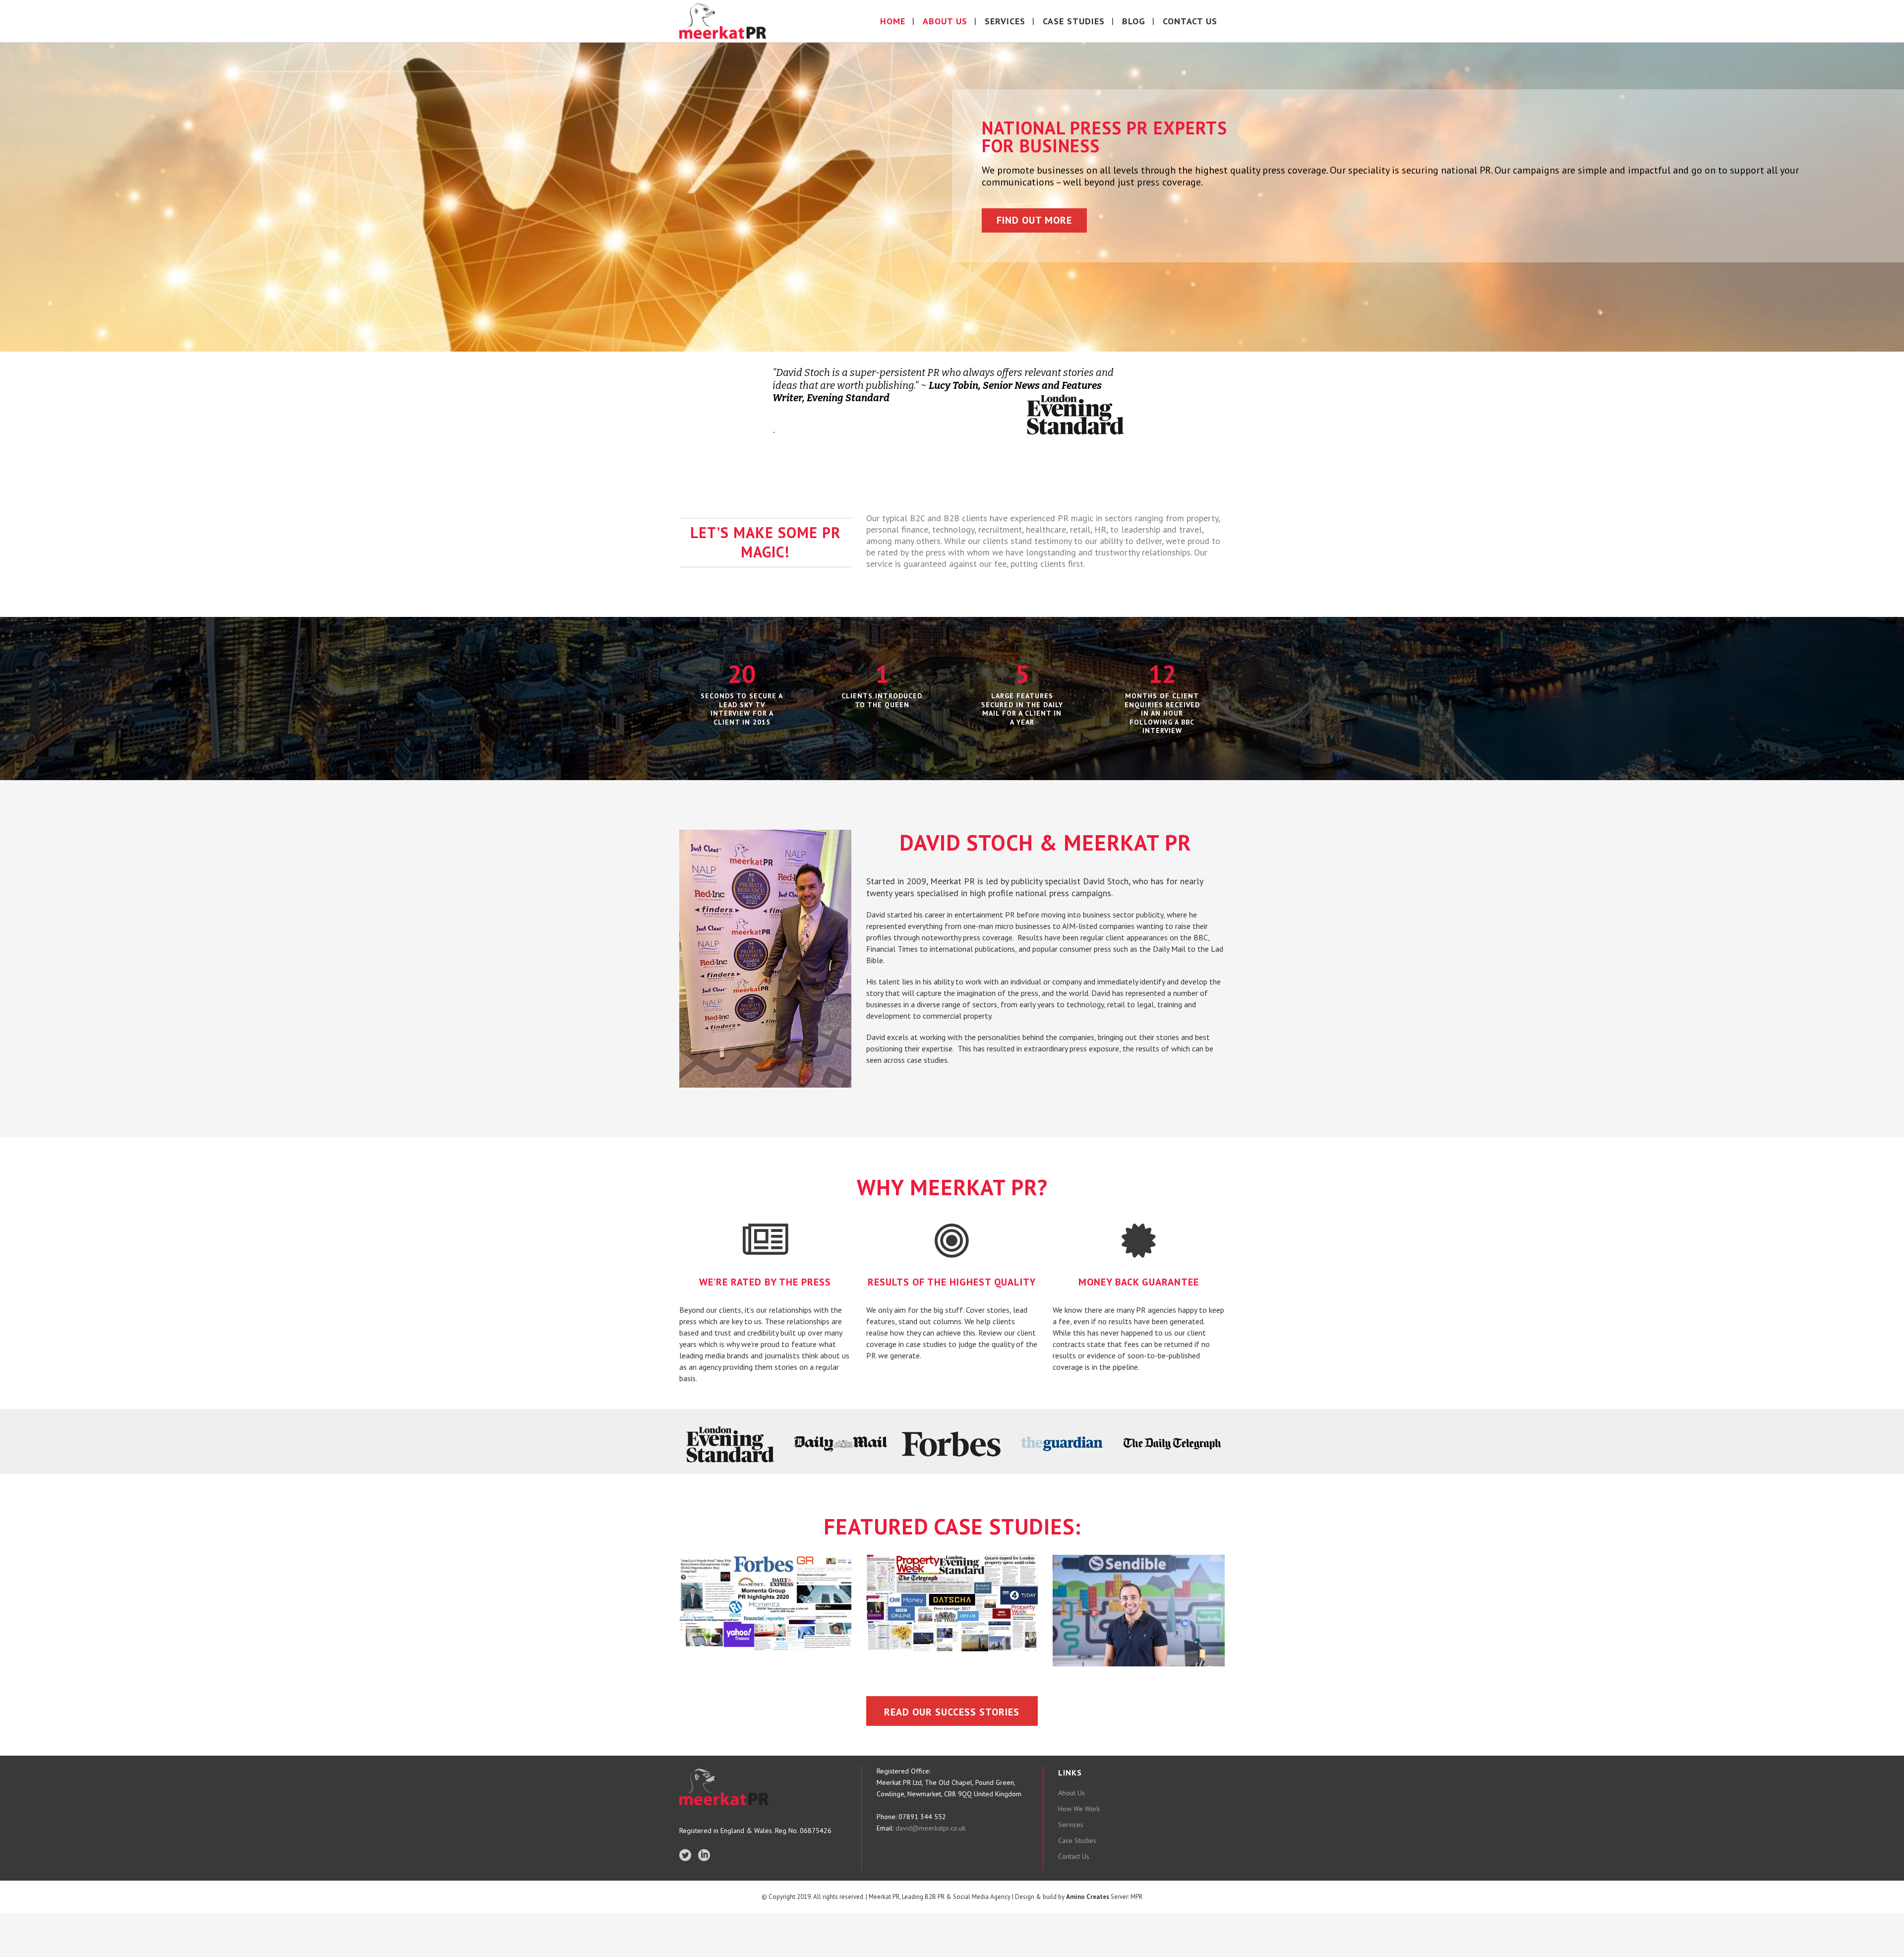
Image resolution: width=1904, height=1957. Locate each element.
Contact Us (1074, 1856)
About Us (1071, 1793)
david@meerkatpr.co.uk (929, 1828)
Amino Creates (1088, 1897)
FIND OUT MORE (1034, 220)
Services (1071, 1825)
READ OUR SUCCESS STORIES (952, 1712)
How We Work (1079, 1809)
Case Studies (1077, 1840)
